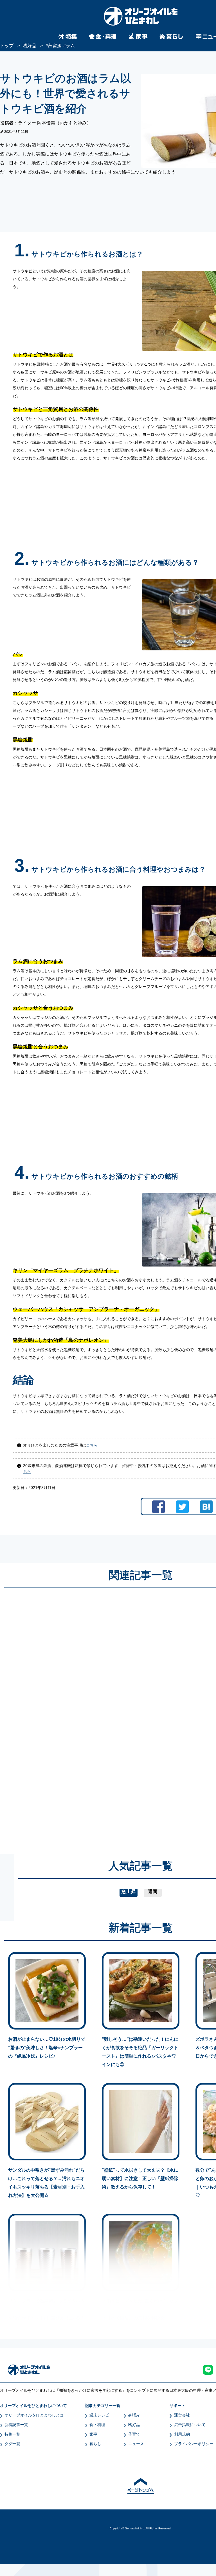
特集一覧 (12, 2434)
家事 (93, 2434)
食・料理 (97, 2425)
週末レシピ (99, 2415)
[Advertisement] (87, 1716)
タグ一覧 (12, 2444)
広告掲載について (190, 2425)
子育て (134, 2434)
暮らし (95, 2444)
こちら (92, 1445)
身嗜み (134, 2415)
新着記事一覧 (16, 2425)
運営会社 (182, 2415)
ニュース (136, 2444)
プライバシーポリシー (194, 2444)
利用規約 (182, 2434)
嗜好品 (134, 2425)
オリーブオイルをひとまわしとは (34, 2415)
